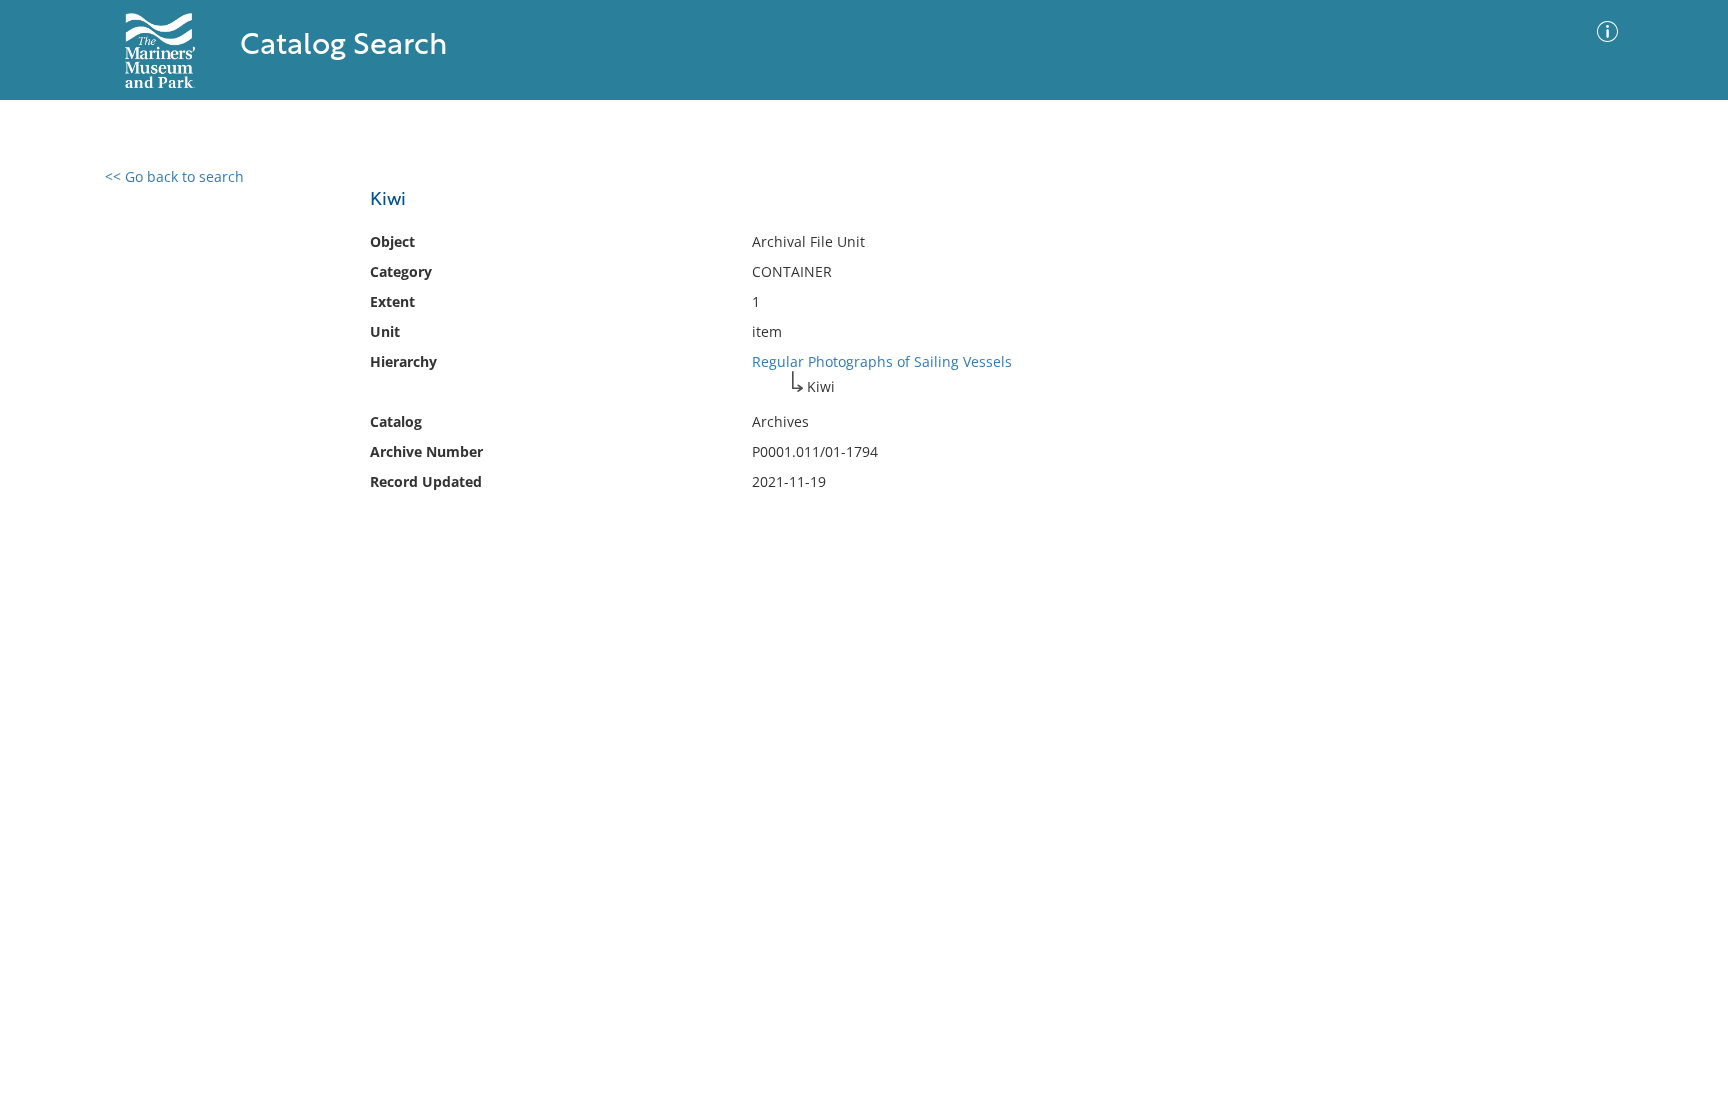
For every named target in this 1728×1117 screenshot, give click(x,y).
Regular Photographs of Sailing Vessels (882, 361)
